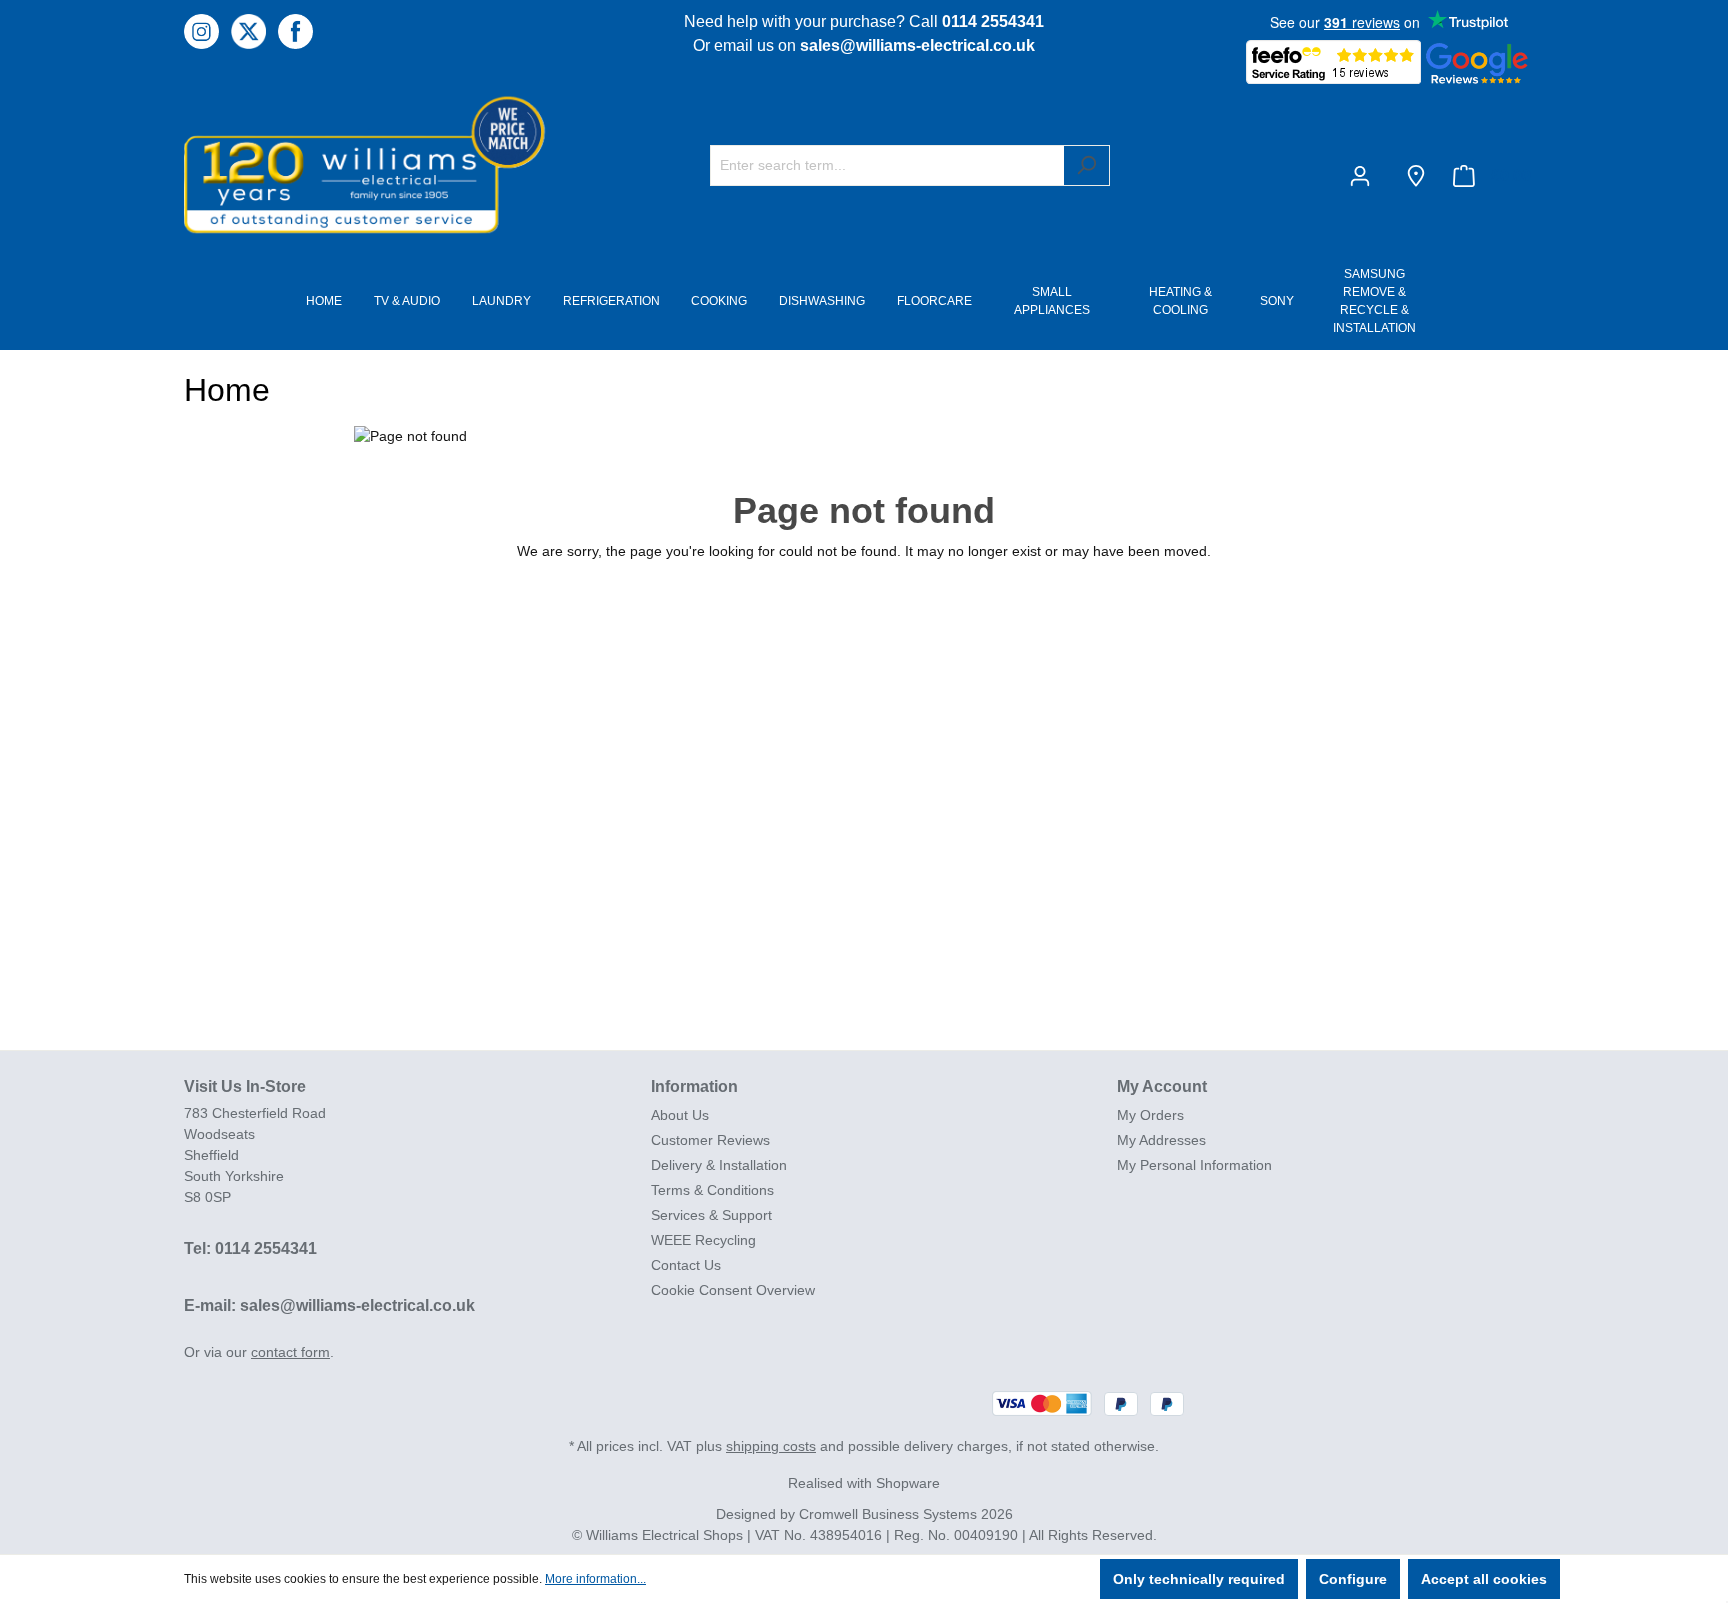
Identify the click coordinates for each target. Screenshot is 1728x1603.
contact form (290, 1352)
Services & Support (711, 1215)
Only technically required (1199, 1579)
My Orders (1150, 1115)
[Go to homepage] (334, 163)
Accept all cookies (1484, 1579)
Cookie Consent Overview (733, 1290)
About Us (680, 1115)
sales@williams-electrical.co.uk (917, 45)
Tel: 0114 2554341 (250, 1248)
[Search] (1086, 165)
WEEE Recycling (703, 1240)
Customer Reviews (710, 1140)
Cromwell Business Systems (888, 1514)
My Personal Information (1194, 1165)
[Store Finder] (1416, 176)
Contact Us (686, 1265)
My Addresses (1161, 1140)
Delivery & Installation (719, 1165)
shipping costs (771, 1446)
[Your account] (1364, 176)
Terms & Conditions (712, 1190)
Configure (1353, 1579)
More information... (595, 1579)
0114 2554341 (993, 21)
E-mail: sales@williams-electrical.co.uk (329, 1305)
